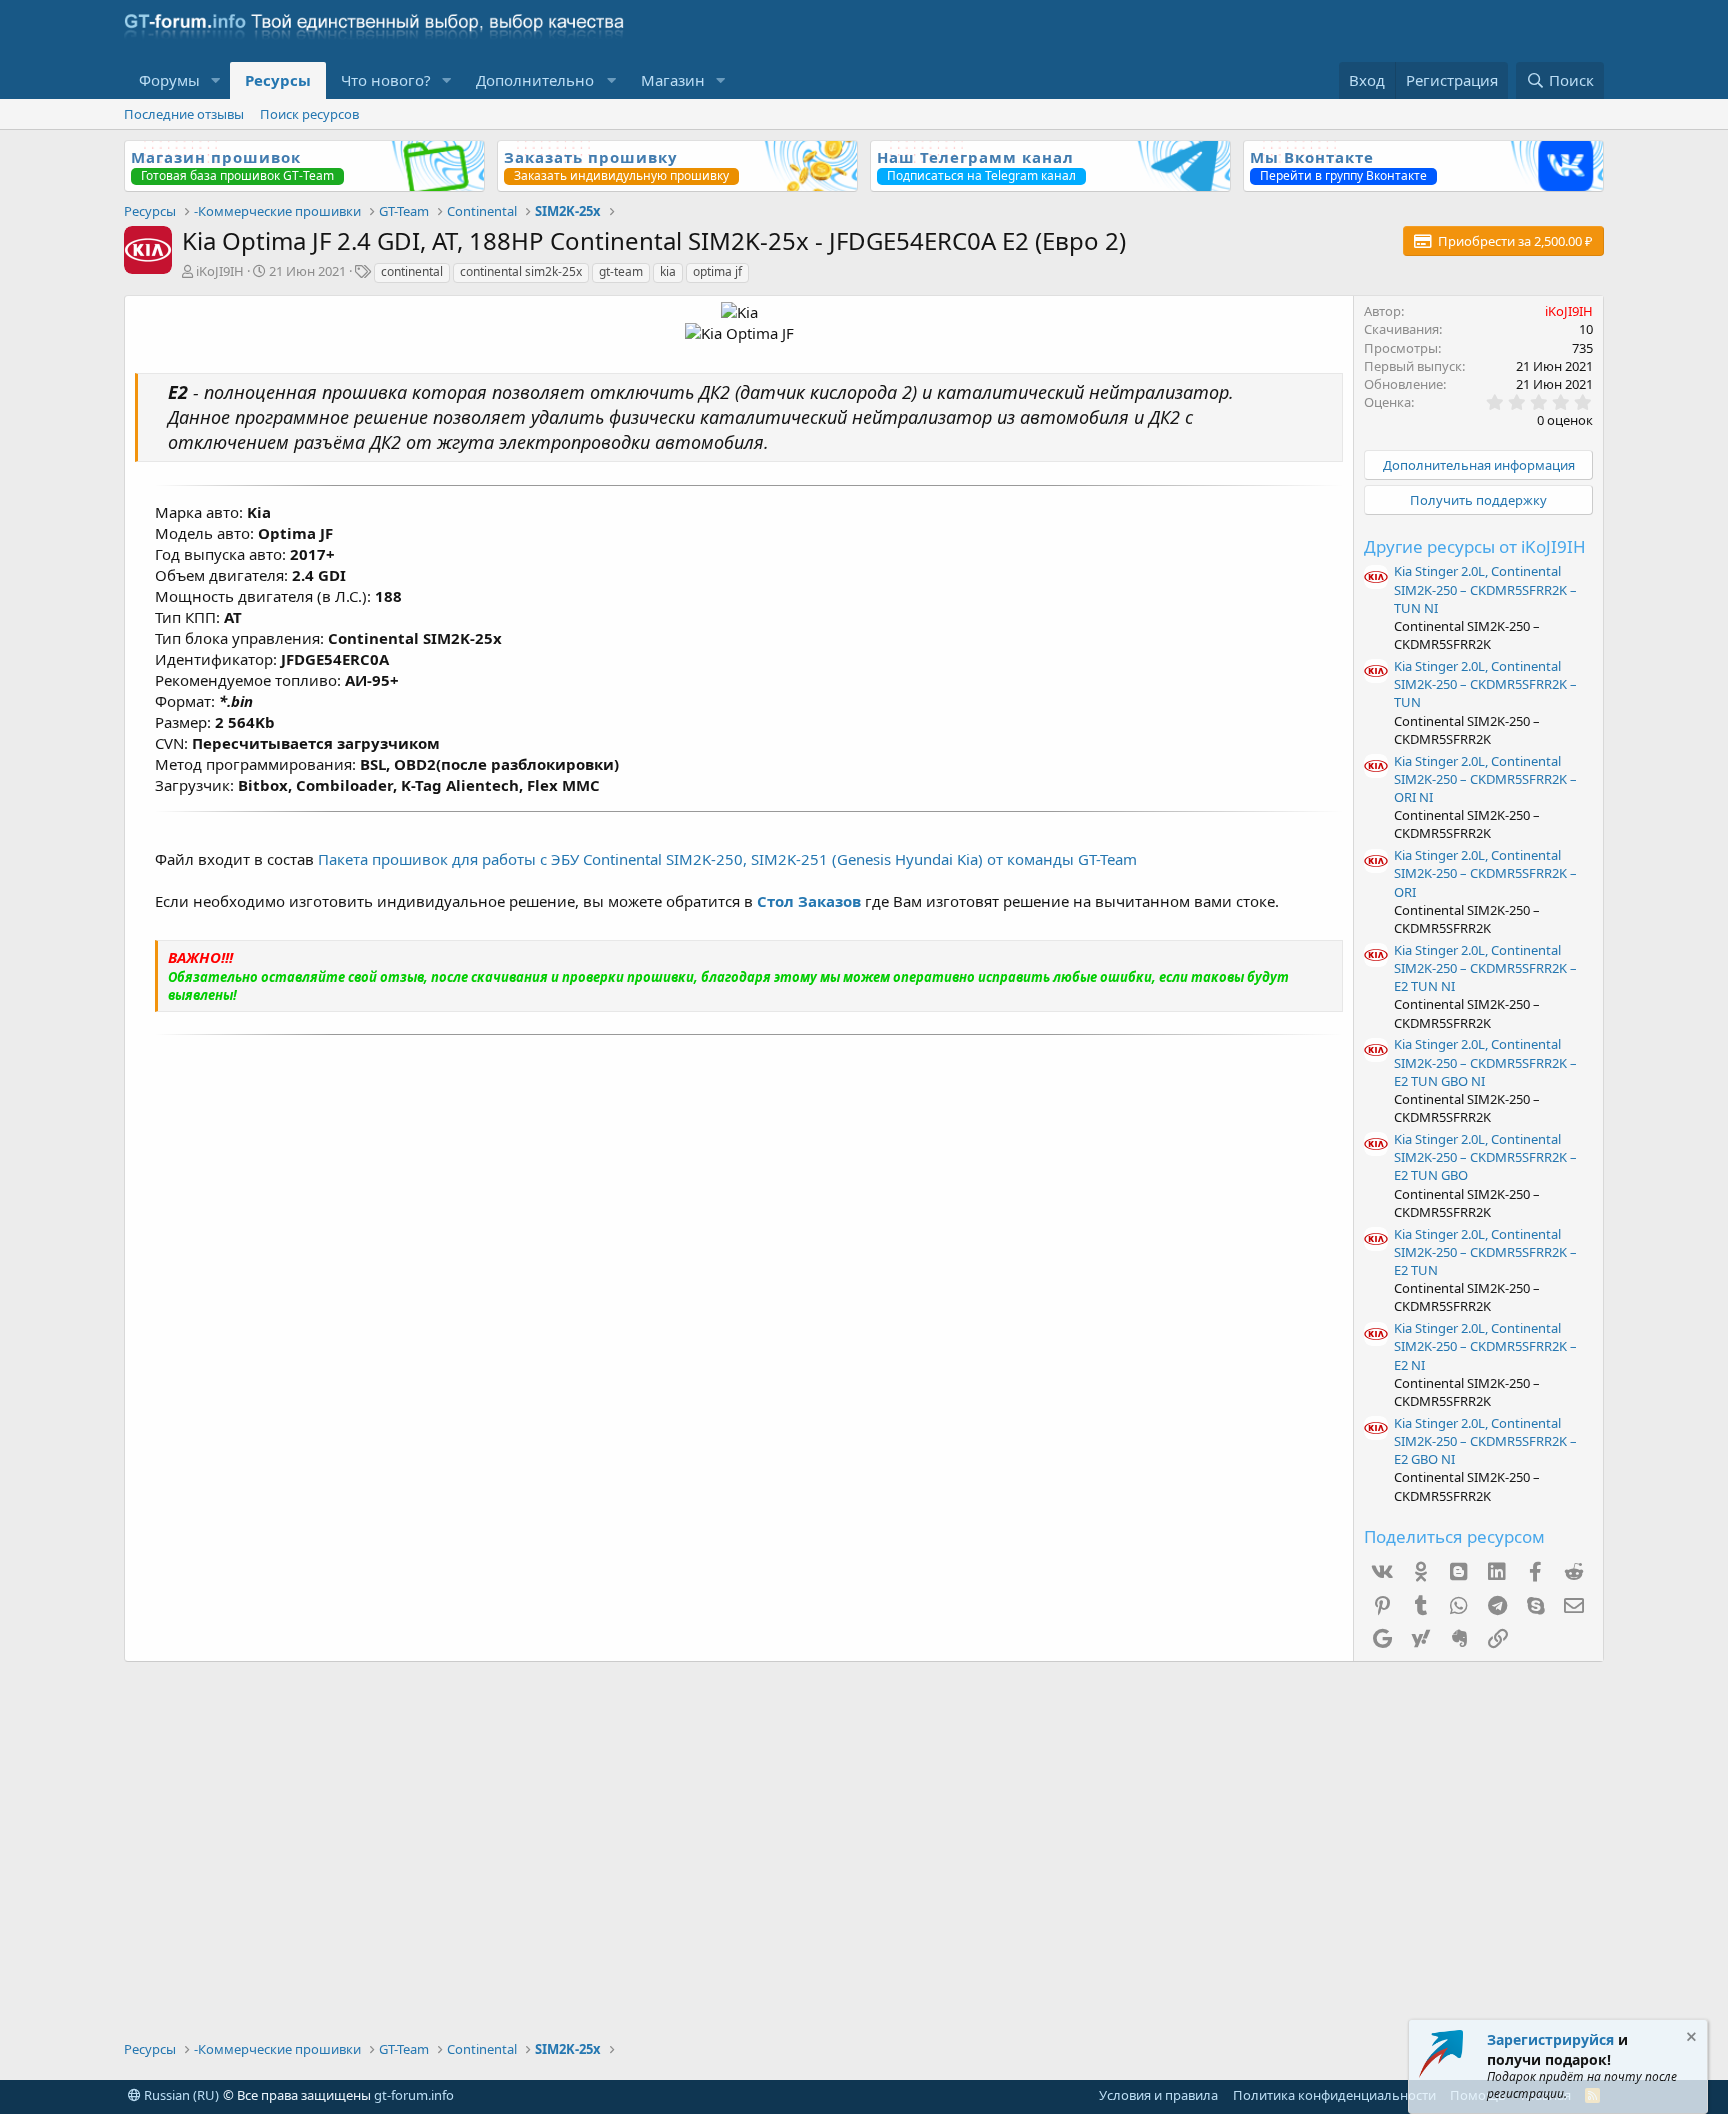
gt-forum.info (414, 2095)
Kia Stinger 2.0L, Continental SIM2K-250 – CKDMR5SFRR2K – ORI (1485, 873)
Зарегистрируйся (1550, 2039)
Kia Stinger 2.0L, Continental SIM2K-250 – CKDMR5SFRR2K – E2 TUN (1485, 1252)
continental (412, 271)
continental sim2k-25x (521, 271)
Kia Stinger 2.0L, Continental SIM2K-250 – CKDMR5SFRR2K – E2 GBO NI (1485, 1441)
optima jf (717, 271)
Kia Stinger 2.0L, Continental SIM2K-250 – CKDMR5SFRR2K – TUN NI (1485, 589)
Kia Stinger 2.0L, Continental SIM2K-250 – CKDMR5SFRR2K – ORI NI (1485, 779)
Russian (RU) (180, 2095)
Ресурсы (278, 80)
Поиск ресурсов (309, 114)
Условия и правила (1158, 2095)
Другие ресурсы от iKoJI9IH (1475, 546)
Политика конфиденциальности (1334, 2095)
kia (668, 271)
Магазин (673, 80)
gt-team (621, 271)
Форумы (169, 80)
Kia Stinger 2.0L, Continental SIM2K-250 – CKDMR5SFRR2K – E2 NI (1485, 1346)
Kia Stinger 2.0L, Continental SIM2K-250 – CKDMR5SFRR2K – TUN (1485, 684)
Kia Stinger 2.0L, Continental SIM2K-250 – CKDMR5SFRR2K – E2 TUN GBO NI (1485, 1062)
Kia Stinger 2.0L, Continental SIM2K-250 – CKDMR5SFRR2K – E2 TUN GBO (1485, 1157)
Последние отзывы (184, 114)
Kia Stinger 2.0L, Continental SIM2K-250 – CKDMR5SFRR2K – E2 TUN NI (1485, 968)
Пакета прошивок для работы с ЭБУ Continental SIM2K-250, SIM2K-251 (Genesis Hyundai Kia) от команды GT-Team (727, 859)
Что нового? (386, 80)
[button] (216, 80)
